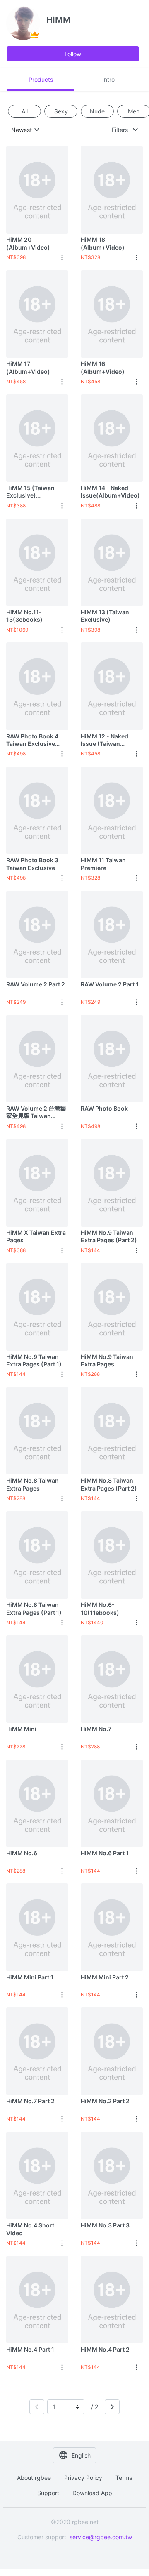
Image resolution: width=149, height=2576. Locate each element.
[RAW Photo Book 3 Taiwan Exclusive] (37, 810)
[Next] (112, 2407)
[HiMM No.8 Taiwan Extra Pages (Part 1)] (37, 1555)
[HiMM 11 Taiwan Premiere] (112, 810)
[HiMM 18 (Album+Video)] (112, 190)
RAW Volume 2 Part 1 (110, 984)
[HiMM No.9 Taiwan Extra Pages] (112, 1307)
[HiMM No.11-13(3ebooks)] (37, 562)
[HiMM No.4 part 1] (37, 2299)
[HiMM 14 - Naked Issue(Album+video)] (112, 438)
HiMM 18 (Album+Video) (103, 243)
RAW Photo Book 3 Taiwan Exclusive (32, 864)
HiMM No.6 (22, 1853)
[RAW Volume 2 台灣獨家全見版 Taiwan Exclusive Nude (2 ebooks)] (37, 1058)
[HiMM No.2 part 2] (112, 2051)
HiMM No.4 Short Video (30, 2229)
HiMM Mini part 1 (30, 1977)
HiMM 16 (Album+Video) (103, 367)
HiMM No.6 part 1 (105, 1853)
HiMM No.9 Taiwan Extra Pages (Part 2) (109, 1236)
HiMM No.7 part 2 (30, 2101)
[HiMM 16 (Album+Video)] (112, 314)
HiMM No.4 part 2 (105, 2349)
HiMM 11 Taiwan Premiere (103, 864)
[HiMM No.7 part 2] (37, 2051)
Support (48, 2493)
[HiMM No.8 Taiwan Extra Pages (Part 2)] (112, 1431)
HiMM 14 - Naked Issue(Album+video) (110, 492)
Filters (120, 130)
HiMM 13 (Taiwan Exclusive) (105, 616)
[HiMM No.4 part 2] (112, 2299)
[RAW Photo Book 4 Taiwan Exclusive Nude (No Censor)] (37, 686)
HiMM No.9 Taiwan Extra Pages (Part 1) (34, 1360)
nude (97, 111)
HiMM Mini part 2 (105, 1977)
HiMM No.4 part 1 (30, 2349)
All (25, 111)
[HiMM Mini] (37, 1679)
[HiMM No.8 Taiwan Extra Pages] (37, 1431)
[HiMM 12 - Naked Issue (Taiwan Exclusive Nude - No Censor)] (112, 686)
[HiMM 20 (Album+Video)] (37, 190)
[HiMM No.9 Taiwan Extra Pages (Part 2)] (112, 1183)
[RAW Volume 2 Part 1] (112, 934)
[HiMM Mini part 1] (37, 1927)
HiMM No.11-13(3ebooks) (24, 616)
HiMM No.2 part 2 (105, 2101)
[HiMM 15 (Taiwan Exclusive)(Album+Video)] (37, 438)
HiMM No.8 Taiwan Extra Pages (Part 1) (34, 1608)
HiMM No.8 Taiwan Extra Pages (32, 1484)
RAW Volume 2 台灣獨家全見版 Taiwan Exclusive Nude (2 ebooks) (36, 1112)
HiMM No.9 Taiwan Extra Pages (107, 1360)
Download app (92, 2493)
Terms (124, 2478)
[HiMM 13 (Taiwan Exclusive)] (112, 562)
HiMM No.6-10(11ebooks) (100, 1608)
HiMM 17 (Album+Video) (28, 367)
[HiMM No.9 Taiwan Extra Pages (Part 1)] (37, 1307)
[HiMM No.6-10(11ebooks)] (112, 1555)
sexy (61, 111)
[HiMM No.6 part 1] (112, 1803)
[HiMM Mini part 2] (112, 1927)
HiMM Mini (21, 1729)
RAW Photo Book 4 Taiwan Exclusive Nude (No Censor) (32, 740)
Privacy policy (83, 2478)
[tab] (41, 79)
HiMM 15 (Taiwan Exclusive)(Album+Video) (30, 492)
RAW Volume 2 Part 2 (36, 984)
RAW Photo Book (104, 1108)
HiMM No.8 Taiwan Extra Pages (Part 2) (109, 1484)
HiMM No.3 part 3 (105, 2225)
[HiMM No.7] (112, 1679)
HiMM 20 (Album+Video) (28, 243)
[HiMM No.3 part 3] (112, 2175)
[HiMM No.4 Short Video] (37, 2175)
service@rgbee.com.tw (101, 2537)
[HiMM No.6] (37, 1803)
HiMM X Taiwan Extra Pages (36, 1236)
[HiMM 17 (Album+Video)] (37, 314)
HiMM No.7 (96, 1729)
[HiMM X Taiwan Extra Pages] (37, 1183)
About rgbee (34, 2478)
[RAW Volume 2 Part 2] (37, 934)
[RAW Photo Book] (112, 1058)
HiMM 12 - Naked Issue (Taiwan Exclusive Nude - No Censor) (109, 740)
